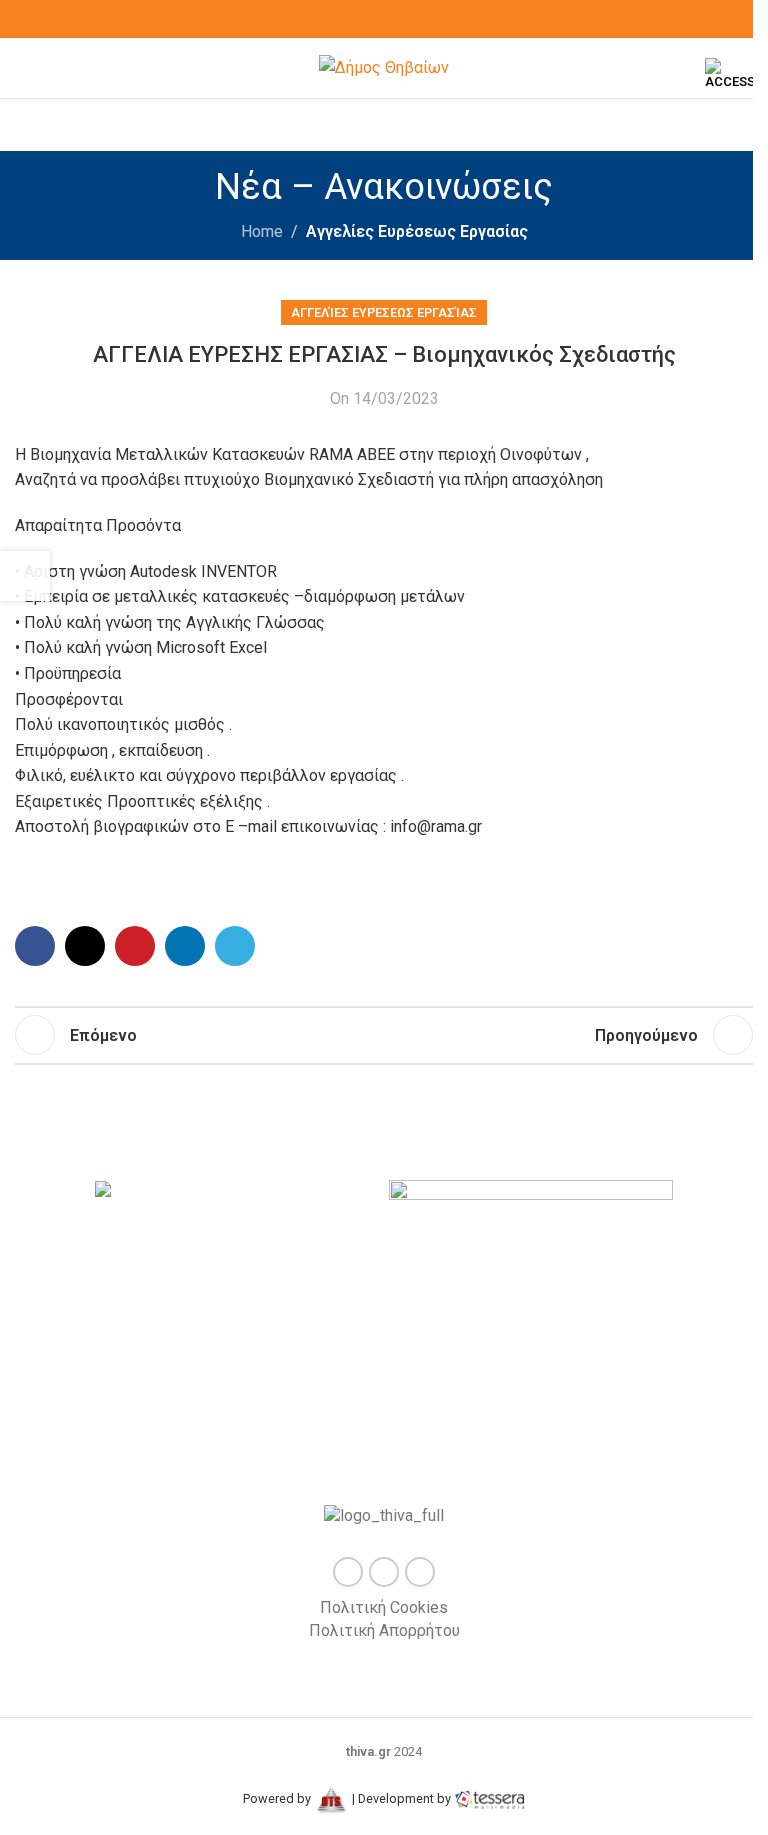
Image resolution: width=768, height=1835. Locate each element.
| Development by (401, 1798)
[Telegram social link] (235, 946)
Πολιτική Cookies (384, 1607)
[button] (87, 1293)
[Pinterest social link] (135, 946)
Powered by (278, 1798)
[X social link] (384, 19)
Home (262, 231)
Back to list (384, 1035)
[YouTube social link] (408, 19)
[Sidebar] (25, 576)
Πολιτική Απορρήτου (384, 1630)
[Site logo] (384, 66)
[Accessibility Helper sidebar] (729, 74)
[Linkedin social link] (185, 946)
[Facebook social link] (360, 19)
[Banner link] (237, 1193)
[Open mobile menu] (23, 68)
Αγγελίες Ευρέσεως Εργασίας (417, 231)
